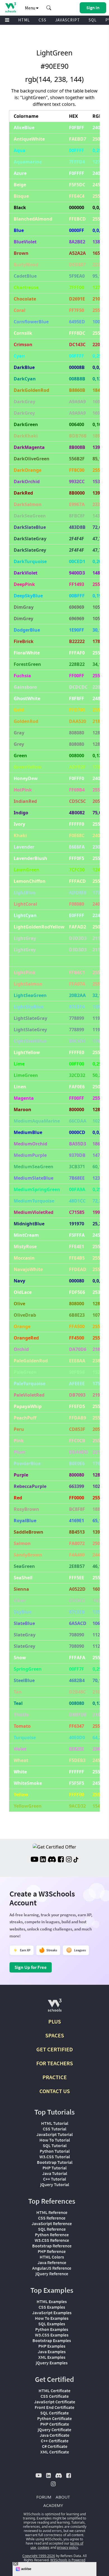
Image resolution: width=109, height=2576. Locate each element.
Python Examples (52, 2329)
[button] (49, 8)
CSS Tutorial (54, 2129)
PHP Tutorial (54, 2168)
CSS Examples (52, 2307)
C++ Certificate (55, 2441)
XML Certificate (55, 2452)
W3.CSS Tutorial (55, 2157)
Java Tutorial (55, 2173)
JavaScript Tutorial (54, 2134)
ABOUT (63, 2497)
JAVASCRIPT (67, 20)
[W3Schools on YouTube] (34, 1860)
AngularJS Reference (52, 2268)
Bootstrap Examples (52, 2340)
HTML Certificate (54, 2391)
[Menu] (7, 20)
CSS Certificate (55, 2396)
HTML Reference (52, 2212)
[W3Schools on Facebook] (61, 1860)
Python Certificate (54, 2418)
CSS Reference (52, 2218)
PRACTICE (55, 2077)
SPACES (55, 2035)
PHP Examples (52, 2346)
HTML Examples (52, 2301)
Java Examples (52, 2352)
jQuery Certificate (54, 2430)
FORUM (44, 2497)
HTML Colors (52, 2257)
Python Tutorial (55, 2151)
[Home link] (10, 7)
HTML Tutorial (55, 2123)
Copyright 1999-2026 (39, 2556)
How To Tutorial (55, 2140)
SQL (93, 20)
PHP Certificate (55, 2424)
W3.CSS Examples (52, 2335)
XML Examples (52, 2357)
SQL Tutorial (55, 2145)
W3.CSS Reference (52, 2240)
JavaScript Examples (52, 2313)
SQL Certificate (54, 2413)
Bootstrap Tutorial (55, 2162)
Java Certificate (54, 2435)
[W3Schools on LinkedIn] (43, 1860)
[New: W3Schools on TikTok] (76, 1860)
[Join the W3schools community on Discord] (52, 1860)
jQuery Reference (52, 2274)
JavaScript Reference (52, 2223)
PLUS (55, 2021)
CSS (42, 20)
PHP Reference (52, 2251)
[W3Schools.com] (55, 2007)
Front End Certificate (54, 2407)
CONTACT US (55, 2091)
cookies (44, 2547)
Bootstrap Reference (52, 2246)
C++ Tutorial (54, 2179)
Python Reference (52, 2235)
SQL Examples (52, 2324)
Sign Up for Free (31, 1967)
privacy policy (67, 2547)
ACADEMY (53, 2505)
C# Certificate (55, 2446)
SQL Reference (52, 2229)
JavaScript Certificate (55, 2402)
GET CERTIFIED (55, 2049)
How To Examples (52, 2318)
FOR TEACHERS (55, 2063)
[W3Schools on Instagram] (69, 1860)
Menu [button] (30, 8)
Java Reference (52, 2262)
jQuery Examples (52, 2363)
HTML (24, 20)
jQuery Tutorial (55, 2184)
